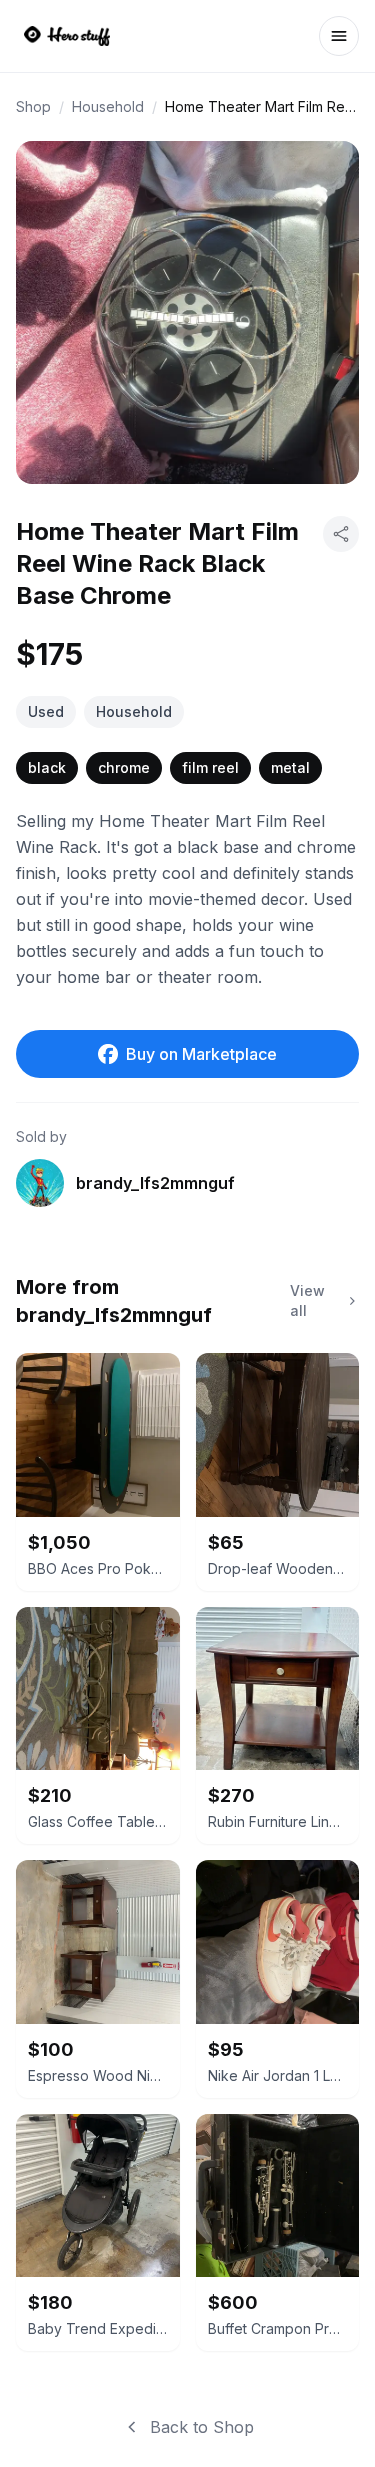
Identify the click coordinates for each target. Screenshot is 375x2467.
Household (108, 106)
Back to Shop (202, 2427)
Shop (33, 106)
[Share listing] (341, 534)
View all (307, 1300)
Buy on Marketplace (201, 1054)
